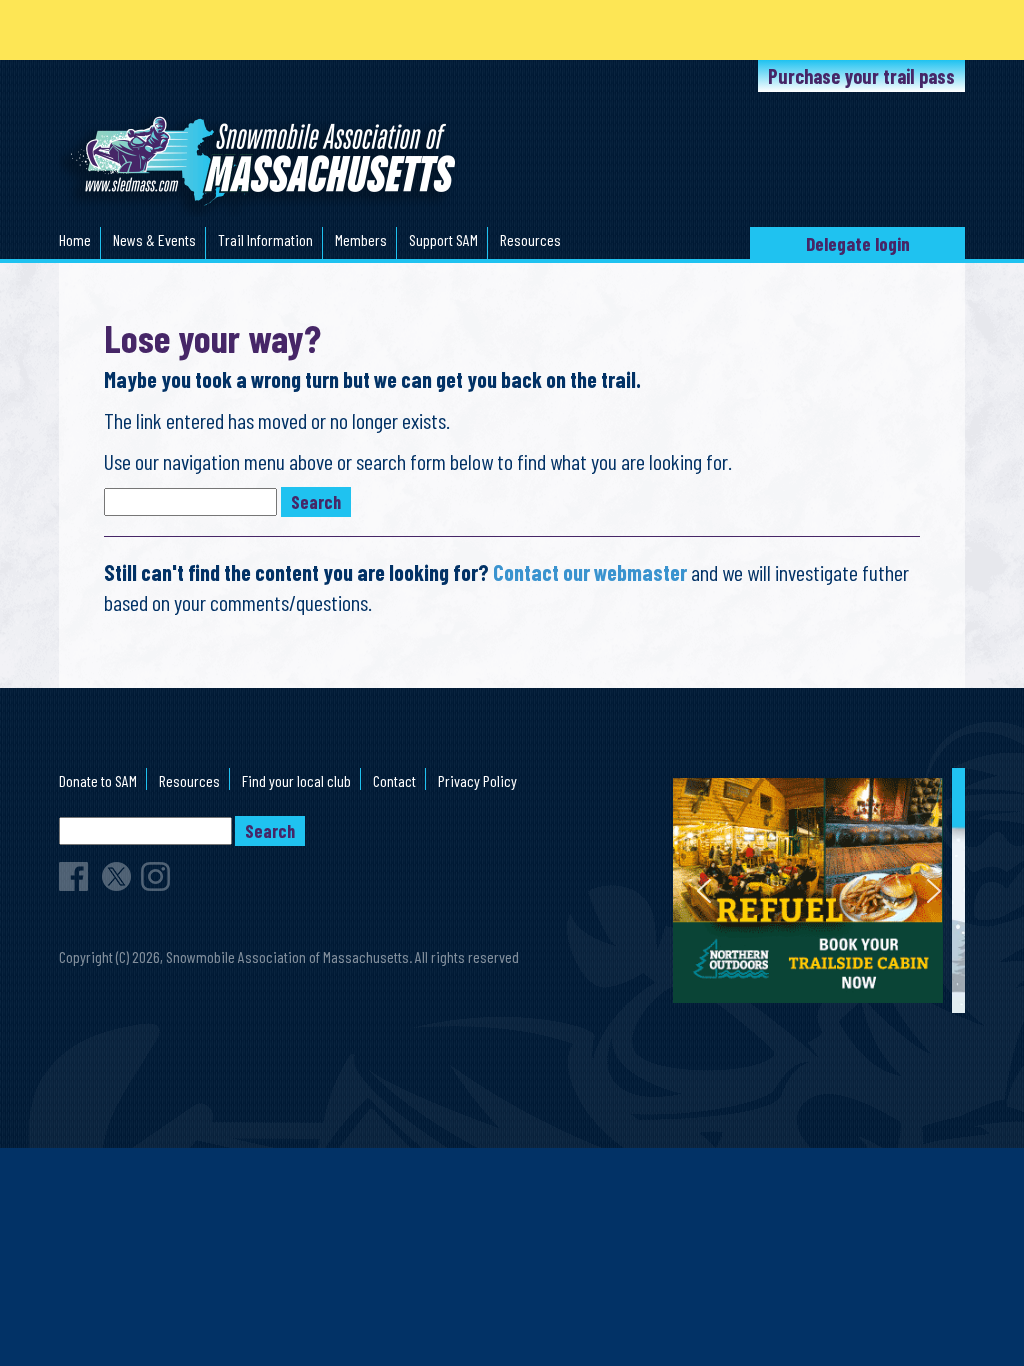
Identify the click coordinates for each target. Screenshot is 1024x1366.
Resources (530, 239)
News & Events (154, 239)
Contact (394, 780)
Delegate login (858, 243)
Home (75, 239)
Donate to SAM (98, 780)
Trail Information (265, 239)
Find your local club (296, 780)
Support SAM (443, 239)
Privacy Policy (477, 780)
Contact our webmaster (590, 572)
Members (361, 239)
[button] (824, 890)
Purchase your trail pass (861, 76)
